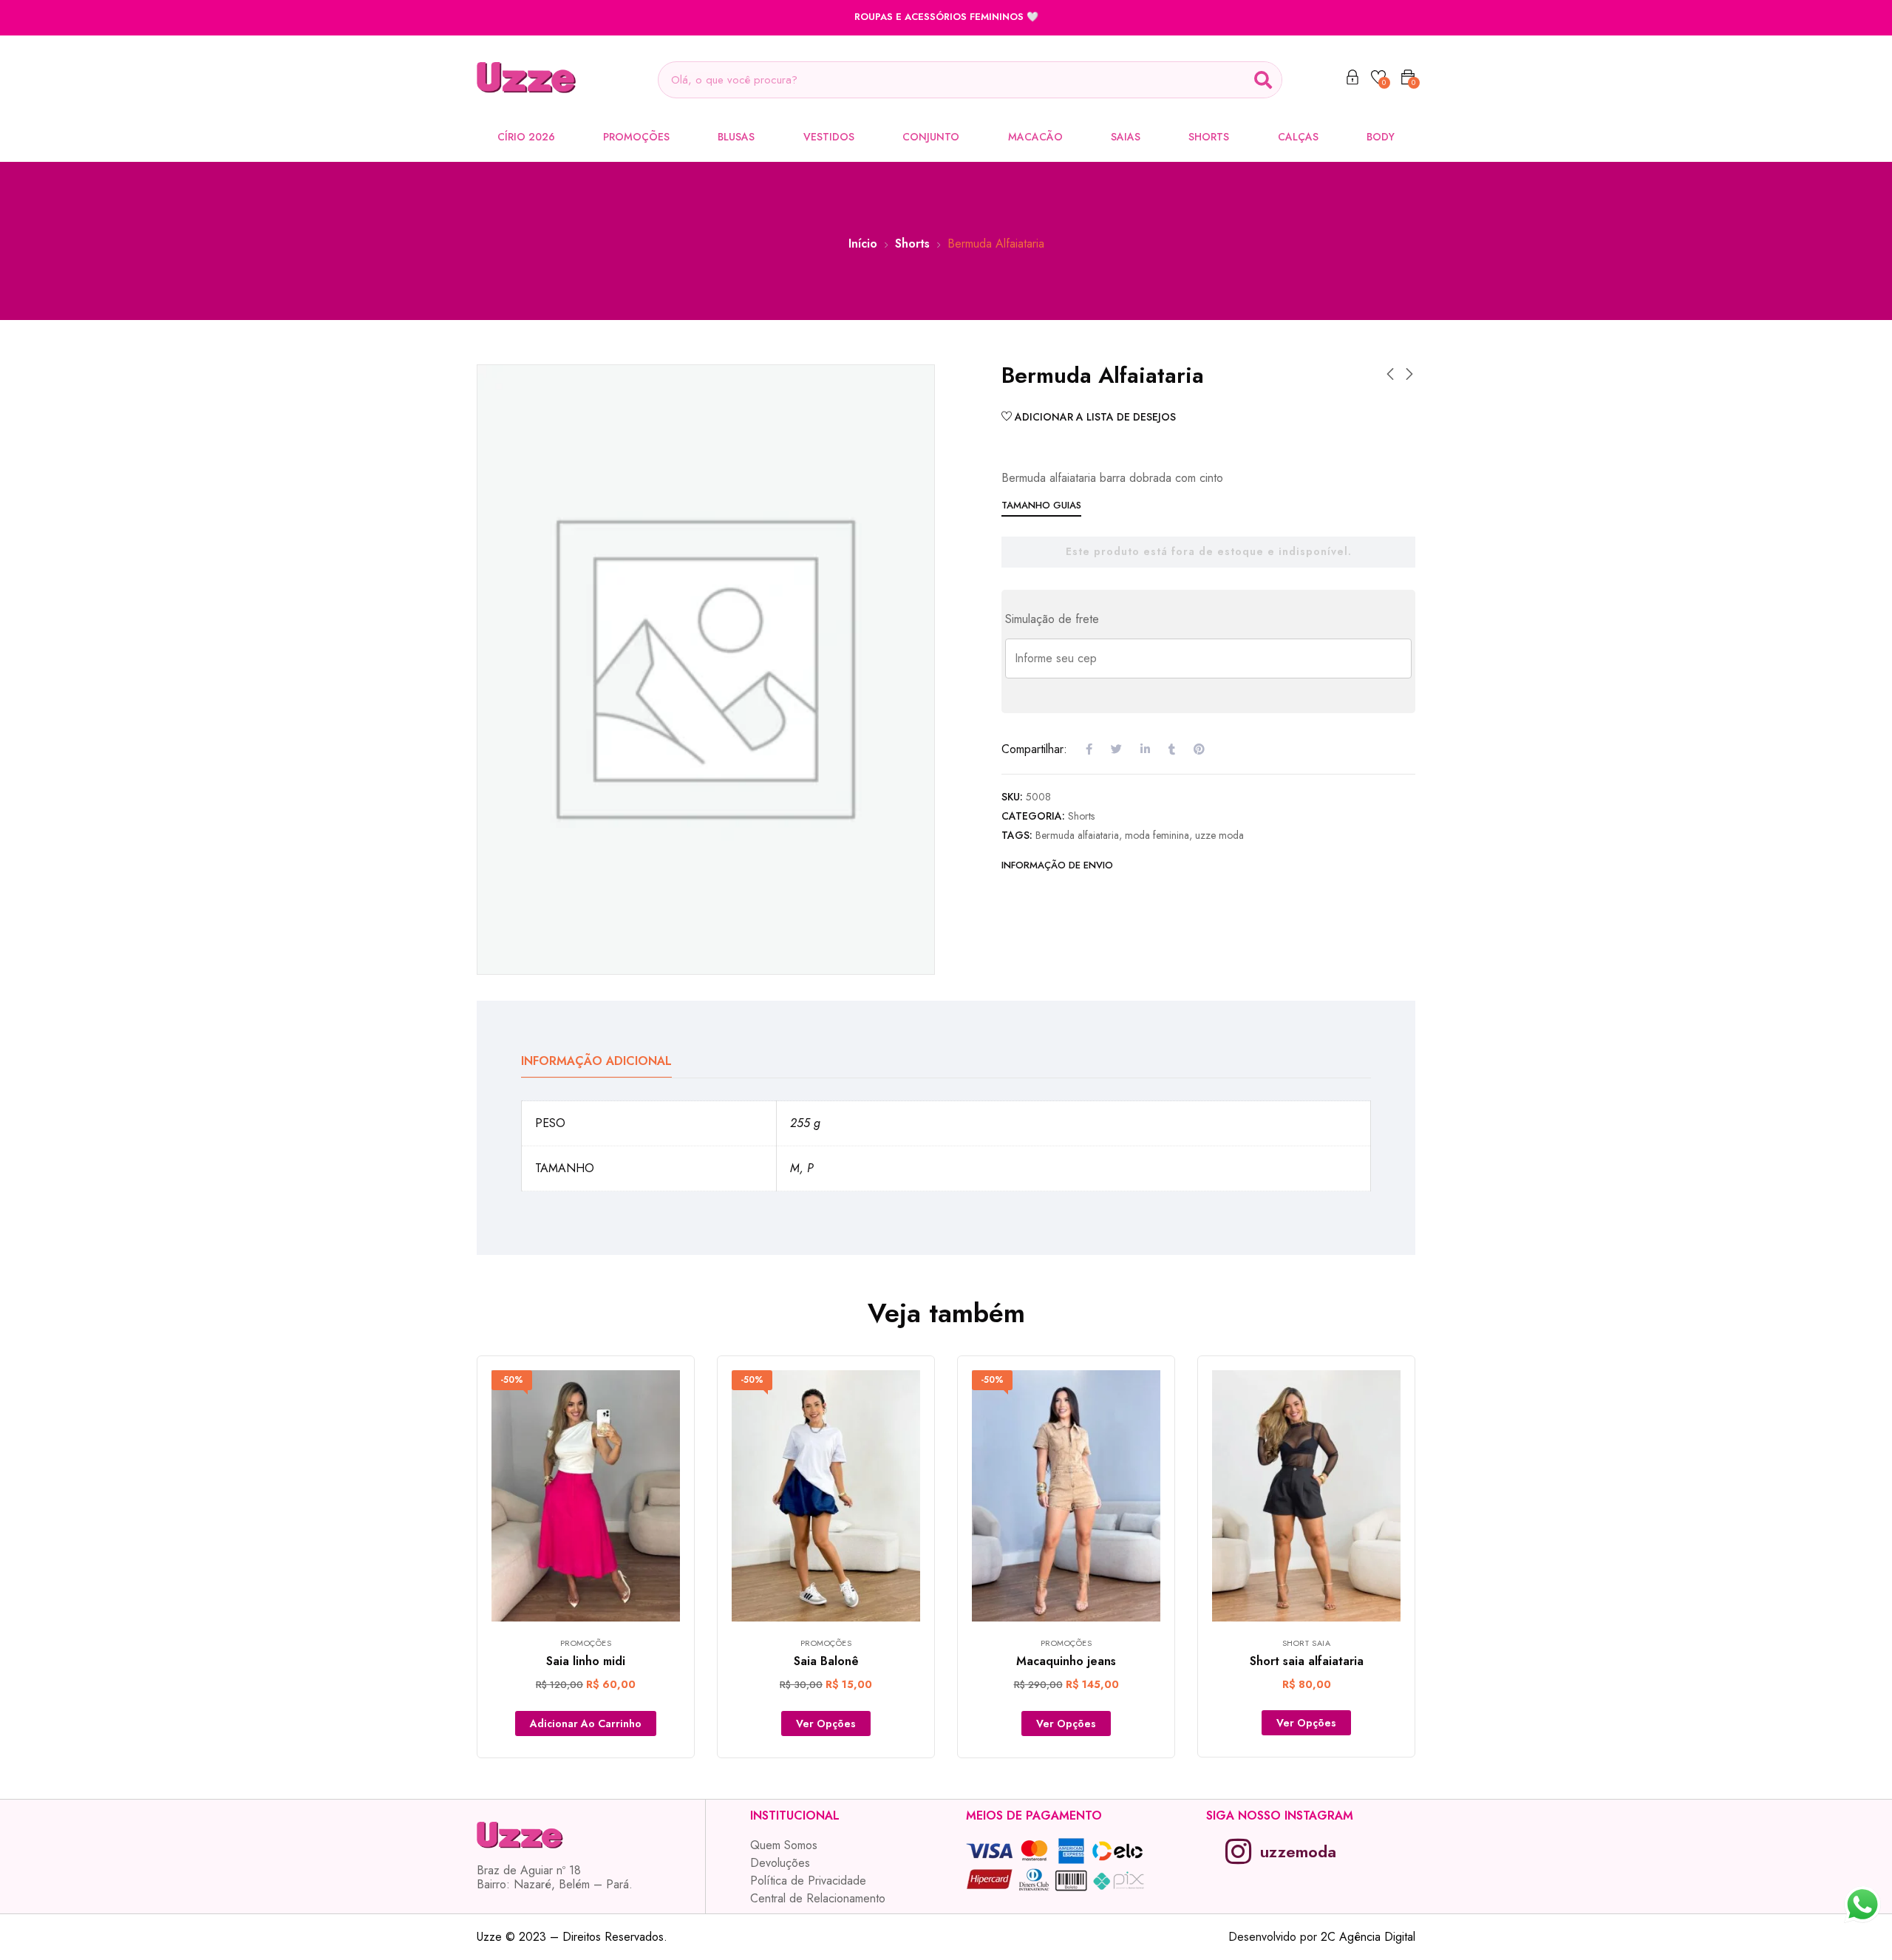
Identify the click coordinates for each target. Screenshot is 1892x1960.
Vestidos (829, 137)
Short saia (1307, 1643)
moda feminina (1157, 835)
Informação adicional (596, 1061)
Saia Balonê (826, 1661)
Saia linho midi (586, 1661)
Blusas (736, 137)
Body (1381, 137)
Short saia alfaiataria (1307, 1661)
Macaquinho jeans (1066, 1661)
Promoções (636, 137)
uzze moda (1219, 835)
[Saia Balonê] (826, 1496)
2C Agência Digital (1368, 1937)
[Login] (1352, 80)
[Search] (1263, 80)
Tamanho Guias (1041, 505)
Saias (1126, 137)
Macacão (1035, 137)
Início (863, 244)
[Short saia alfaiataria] (1306, 1496)
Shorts (1209, 137)
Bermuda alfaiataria (1077, 835)
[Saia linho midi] (586, 1496)
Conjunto (931, 137)
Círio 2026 (526, 137)
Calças (1298, 137)
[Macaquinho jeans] (1066, 1496)
